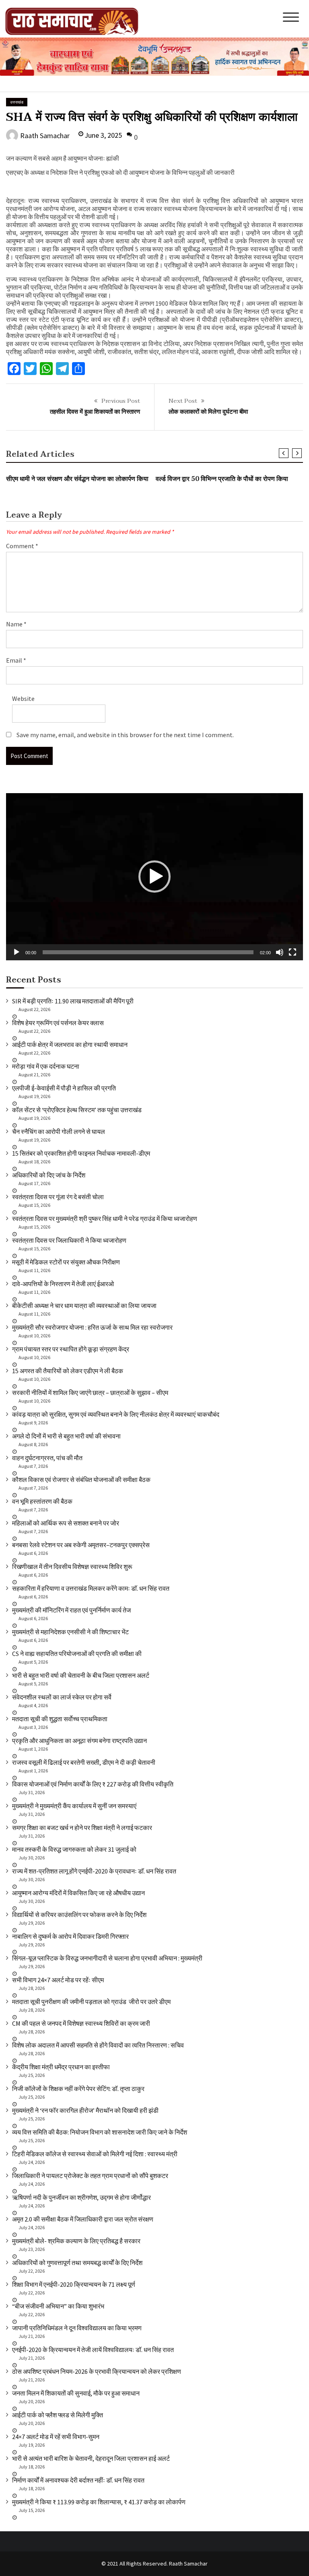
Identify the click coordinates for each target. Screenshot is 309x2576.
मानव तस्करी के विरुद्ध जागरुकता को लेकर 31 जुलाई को (74, 1849)
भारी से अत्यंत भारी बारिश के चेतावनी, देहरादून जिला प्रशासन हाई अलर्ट (91, 2458)
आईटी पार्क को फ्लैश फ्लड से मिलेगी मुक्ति (58, 2415)
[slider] (148, 952)
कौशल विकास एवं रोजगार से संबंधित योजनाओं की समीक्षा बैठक (81, 1480)
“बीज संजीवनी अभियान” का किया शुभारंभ (58, 2306)
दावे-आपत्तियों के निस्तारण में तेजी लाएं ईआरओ (63, 1284)
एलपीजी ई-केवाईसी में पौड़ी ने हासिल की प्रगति (64, 1088)
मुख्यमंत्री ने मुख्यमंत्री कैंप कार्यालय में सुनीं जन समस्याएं (74, 1806)
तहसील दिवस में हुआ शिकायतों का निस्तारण (95, 412)
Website (23, 698)
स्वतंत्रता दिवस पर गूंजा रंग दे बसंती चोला (58, 1197)
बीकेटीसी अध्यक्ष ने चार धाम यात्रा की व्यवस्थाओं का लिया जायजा (84, 1306)
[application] (154, 877)
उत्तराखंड (17, 102)
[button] (154, 877)
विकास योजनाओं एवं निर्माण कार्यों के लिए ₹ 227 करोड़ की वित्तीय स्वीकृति (93, 1784)
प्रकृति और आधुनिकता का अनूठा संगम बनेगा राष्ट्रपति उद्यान (79, 1741)
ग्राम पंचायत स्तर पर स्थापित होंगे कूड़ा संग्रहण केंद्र (71, 1349)
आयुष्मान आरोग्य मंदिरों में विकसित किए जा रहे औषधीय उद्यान (78, 1893)
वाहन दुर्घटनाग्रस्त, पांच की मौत (47, 1458)
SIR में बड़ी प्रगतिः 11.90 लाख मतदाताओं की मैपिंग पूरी (73, 1001)
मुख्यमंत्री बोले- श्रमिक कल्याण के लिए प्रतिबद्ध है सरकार (76, 2241)
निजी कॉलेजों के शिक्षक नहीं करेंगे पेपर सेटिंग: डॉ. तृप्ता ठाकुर (78, 2089)
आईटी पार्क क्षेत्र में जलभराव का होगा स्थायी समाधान (70, 1044)
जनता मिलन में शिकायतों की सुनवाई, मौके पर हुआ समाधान (76, 2393)
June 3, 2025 (103, 135)
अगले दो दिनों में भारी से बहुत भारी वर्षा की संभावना (66, 1436)
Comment (22, 546)
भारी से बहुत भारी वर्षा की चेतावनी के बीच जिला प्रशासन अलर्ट (81, 1675)
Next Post (183, 401)
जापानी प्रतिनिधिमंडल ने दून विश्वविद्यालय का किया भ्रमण (77, 2328)
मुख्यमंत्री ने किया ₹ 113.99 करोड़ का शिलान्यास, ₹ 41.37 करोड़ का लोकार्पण (99, 2502)
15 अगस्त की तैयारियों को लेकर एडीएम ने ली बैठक (68, 1371)
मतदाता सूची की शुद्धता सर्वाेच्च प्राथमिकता (60, 1719)
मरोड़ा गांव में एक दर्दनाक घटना (46, 1066)
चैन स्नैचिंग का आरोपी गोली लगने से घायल (59, 1132)
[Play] (16, 952)
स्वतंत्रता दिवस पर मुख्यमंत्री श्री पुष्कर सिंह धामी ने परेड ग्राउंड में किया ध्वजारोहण (105, 1219)
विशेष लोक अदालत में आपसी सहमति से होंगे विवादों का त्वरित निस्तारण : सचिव (98, 2045)
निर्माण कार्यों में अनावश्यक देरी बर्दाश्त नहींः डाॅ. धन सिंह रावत (78, 2480)
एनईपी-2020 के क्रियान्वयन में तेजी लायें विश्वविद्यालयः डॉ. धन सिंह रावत (93, 2350)
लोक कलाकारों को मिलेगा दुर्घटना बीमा (208, 412)
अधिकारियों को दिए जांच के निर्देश (49, 1175)
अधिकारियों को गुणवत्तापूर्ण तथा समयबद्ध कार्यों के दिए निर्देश (77, 2263)
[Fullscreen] (293, 952)
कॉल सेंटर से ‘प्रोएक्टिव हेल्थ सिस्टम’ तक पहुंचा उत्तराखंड (77, 1110)
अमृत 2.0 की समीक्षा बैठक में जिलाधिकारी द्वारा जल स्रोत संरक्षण (83, 2219)
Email (16, 660)
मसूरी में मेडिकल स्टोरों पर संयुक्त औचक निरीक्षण (66, 1262)
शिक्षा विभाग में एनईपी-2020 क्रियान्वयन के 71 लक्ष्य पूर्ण (74, 2284)
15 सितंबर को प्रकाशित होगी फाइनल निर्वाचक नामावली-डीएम (81, 1153)
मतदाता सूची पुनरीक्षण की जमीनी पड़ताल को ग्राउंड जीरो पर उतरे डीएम (91, 2002)
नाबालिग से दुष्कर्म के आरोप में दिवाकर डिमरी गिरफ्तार (70, 1936)
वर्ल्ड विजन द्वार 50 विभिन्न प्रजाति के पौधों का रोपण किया (222, 479)
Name (16, 624)
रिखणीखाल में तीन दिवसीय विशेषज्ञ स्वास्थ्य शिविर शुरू (72, 1567)
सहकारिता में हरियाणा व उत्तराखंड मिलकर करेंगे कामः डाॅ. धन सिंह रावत (91, 1588)
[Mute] (280, 952)
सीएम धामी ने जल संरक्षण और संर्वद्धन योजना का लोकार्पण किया (77, 479)
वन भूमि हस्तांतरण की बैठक (42, 1501)
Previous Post (121, 401)
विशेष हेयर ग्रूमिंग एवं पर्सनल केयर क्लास (58, 1023)
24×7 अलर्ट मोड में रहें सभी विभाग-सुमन (56, 2437)
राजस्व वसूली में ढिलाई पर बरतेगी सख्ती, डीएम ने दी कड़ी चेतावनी (84, 1762)
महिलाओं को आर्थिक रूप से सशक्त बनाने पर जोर (66, 1523)
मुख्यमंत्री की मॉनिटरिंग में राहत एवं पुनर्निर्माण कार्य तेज (71, 1610)
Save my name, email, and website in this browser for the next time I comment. (125, 735)
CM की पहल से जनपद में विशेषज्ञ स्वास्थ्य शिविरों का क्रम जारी (81, 2023)
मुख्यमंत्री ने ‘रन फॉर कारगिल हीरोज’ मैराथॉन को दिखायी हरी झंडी (85, 2110)
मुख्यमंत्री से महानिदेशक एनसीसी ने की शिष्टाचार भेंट (70, 1632)
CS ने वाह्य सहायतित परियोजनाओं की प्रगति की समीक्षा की (77, 1654)
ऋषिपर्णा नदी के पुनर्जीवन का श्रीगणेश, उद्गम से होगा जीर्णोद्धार (81, 2197)
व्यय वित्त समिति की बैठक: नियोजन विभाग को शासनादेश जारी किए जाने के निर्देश (100, 2132)
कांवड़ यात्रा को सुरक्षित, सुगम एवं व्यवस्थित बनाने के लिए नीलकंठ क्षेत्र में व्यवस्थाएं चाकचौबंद (116, 1414)
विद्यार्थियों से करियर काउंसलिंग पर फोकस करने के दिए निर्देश (79, 1915)
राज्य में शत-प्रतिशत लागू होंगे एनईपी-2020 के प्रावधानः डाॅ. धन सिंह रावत (94, 1871)
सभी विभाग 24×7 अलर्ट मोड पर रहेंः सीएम (58, 1980)
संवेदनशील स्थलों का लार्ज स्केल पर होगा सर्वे (62, 1697)
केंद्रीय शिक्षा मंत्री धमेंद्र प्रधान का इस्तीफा (61, 2067)
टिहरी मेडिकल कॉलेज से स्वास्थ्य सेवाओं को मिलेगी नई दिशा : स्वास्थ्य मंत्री (95, 2154)
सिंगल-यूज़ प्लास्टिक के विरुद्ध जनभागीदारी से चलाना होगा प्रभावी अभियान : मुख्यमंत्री (107, 1958)
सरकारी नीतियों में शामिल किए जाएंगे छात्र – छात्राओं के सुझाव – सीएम (90, 1393)
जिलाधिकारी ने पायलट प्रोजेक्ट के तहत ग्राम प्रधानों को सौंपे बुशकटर (90, 2176)
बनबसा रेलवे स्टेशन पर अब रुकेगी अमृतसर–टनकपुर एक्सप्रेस (81, 1545)
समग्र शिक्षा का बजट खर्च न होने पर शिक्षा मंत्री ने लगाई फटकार (82, 1828)
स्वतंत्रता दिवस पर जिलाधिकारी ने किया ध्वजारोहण (69, 1240)
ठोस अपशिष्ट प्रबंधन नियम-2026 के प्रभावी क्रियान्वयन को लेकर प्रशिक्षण (97, 2371)
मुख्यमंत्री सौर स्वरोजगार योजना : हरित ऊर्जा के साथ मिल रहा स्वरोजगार (92, 1327)
